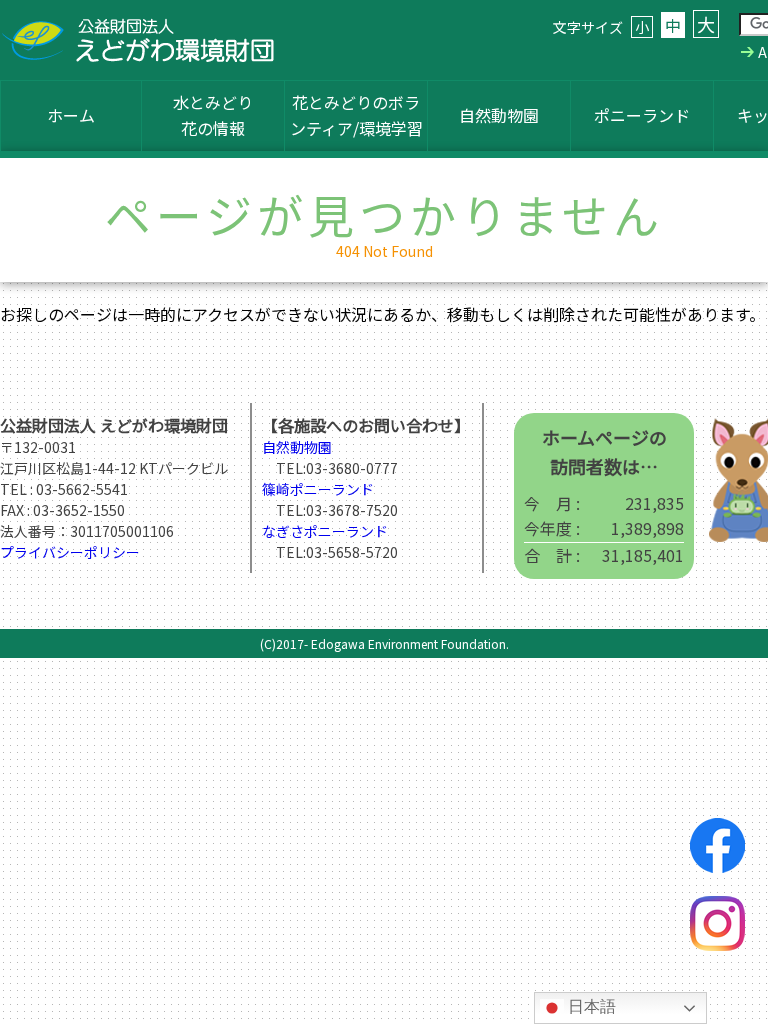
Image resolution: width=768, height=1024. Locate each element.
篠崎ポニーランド (318, 489)
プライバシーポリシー (70, 552)
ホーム (71, 115)
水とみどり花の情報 (213, 115)
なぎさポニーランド (325, 531)
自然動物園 (499, 115)
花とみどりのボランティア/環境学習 (356, 115)
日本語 (590, 1006)
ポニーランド (642, 115)
